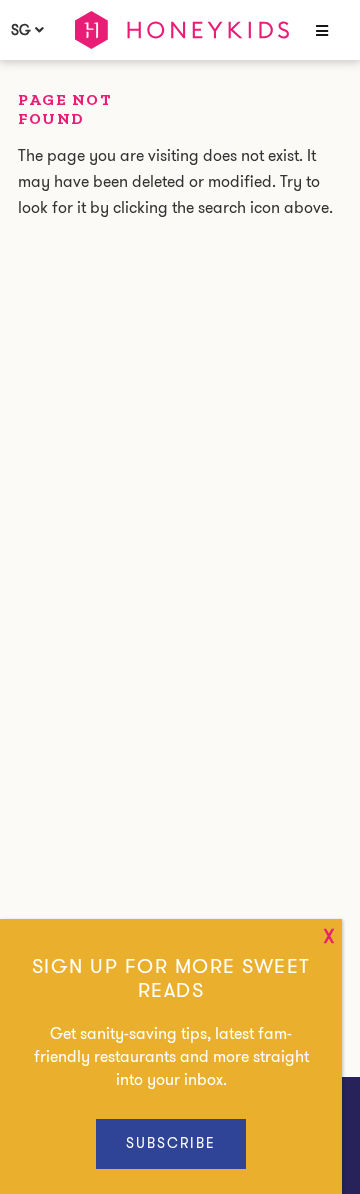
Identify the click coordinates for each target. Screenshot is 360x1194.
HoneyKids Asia (182, 30)
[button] (319, 32)
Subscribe (171, 1143)
